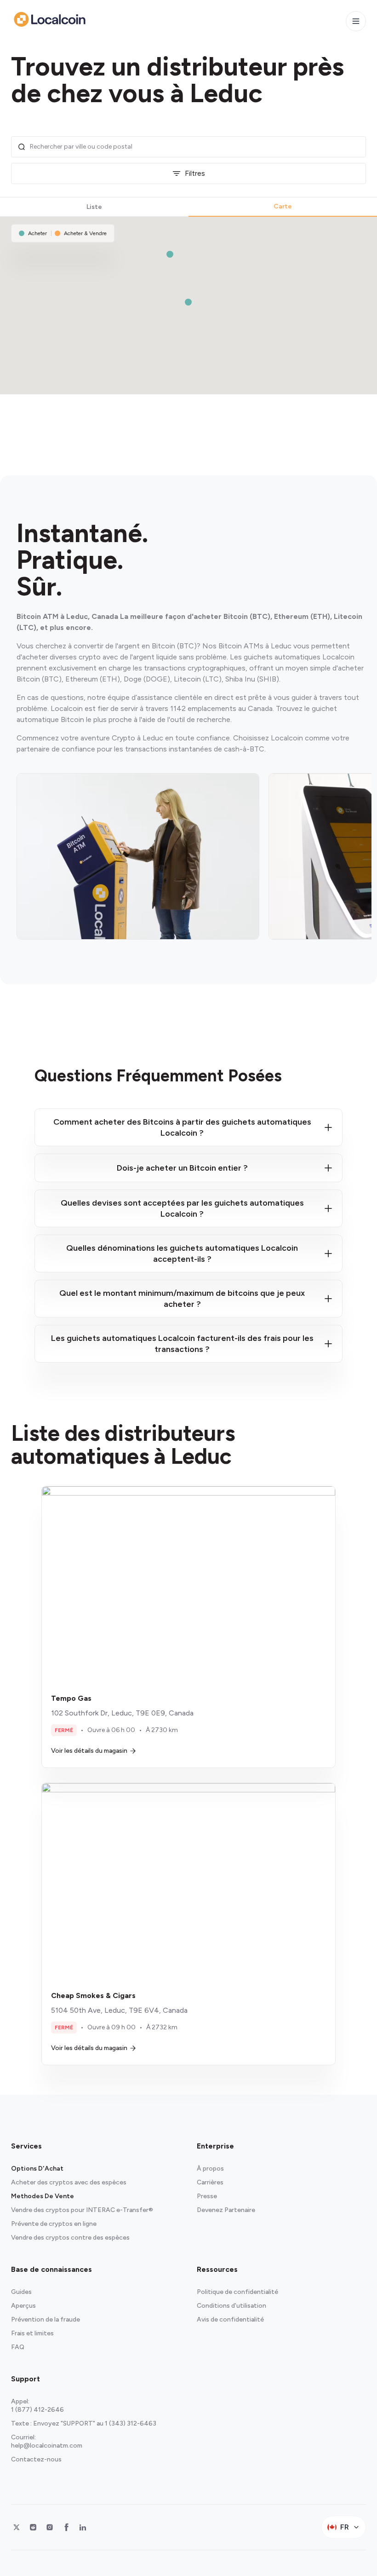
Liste (94, 207)
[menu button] (356, 21)
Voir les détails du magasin (89, 1751)
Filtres (195, 173)
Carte (283, 206)
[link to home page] (50, 19)
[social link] (17, 2527)
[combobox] (195, 147)
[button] (188, 302)
